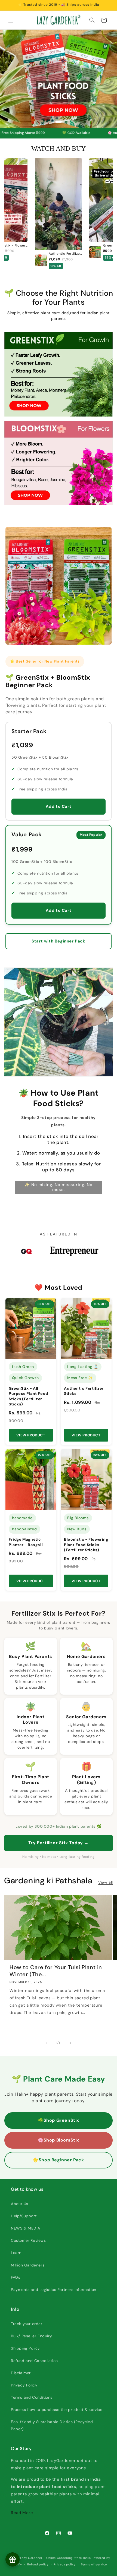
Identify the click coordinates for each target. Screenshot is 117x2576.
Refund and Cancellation (34, 2361)
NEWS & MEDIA (25, 2228)
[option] (58, 214)
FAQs (16, 2277)
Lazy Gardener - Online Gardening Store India (56, 2558)
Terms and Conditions (32, 2397)
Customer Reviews (28, 2240)
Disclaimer (21, 2373)
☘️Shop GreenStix (59, 2120)
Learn (16, 2253)
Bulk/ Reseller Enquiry (31, 2336)
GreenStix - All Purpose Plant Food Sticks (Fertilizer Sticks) (28, 1396)
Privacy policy (65, 2564)
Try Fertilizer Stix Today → (59, 1843)
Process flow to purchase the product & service (57, 2410)
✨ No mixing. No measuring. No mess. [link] (59, 1187)
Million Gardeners (28, 2265)
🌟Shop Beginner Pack (58, 2160)
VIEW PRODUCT (31, 1435)
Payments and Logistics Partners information (54, 2290)
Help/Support (24, 2216)
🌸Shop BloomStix (59, 2140)
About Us (20, 2204)
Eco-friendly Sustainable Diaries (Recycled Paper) (52, 2425)
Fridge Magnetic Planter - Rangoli (26, 1542)
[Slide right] (70, 2043)
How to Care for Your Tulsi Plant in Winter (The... (56, 1971)
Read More (22, 2513)
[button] (11, 20)
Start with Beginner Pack (58, 941)
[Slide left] (47, 2043)
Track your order (27, 2324)
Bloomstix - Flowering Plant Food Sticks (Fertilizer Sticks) (86, 1545)
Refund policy (38, 2564)
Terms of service (94, 2564)
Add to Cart (59, 806)
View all (106, 1882)
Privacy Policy (24, 2385)
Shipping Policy (25, 2348)
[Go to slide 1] (59, 122)
